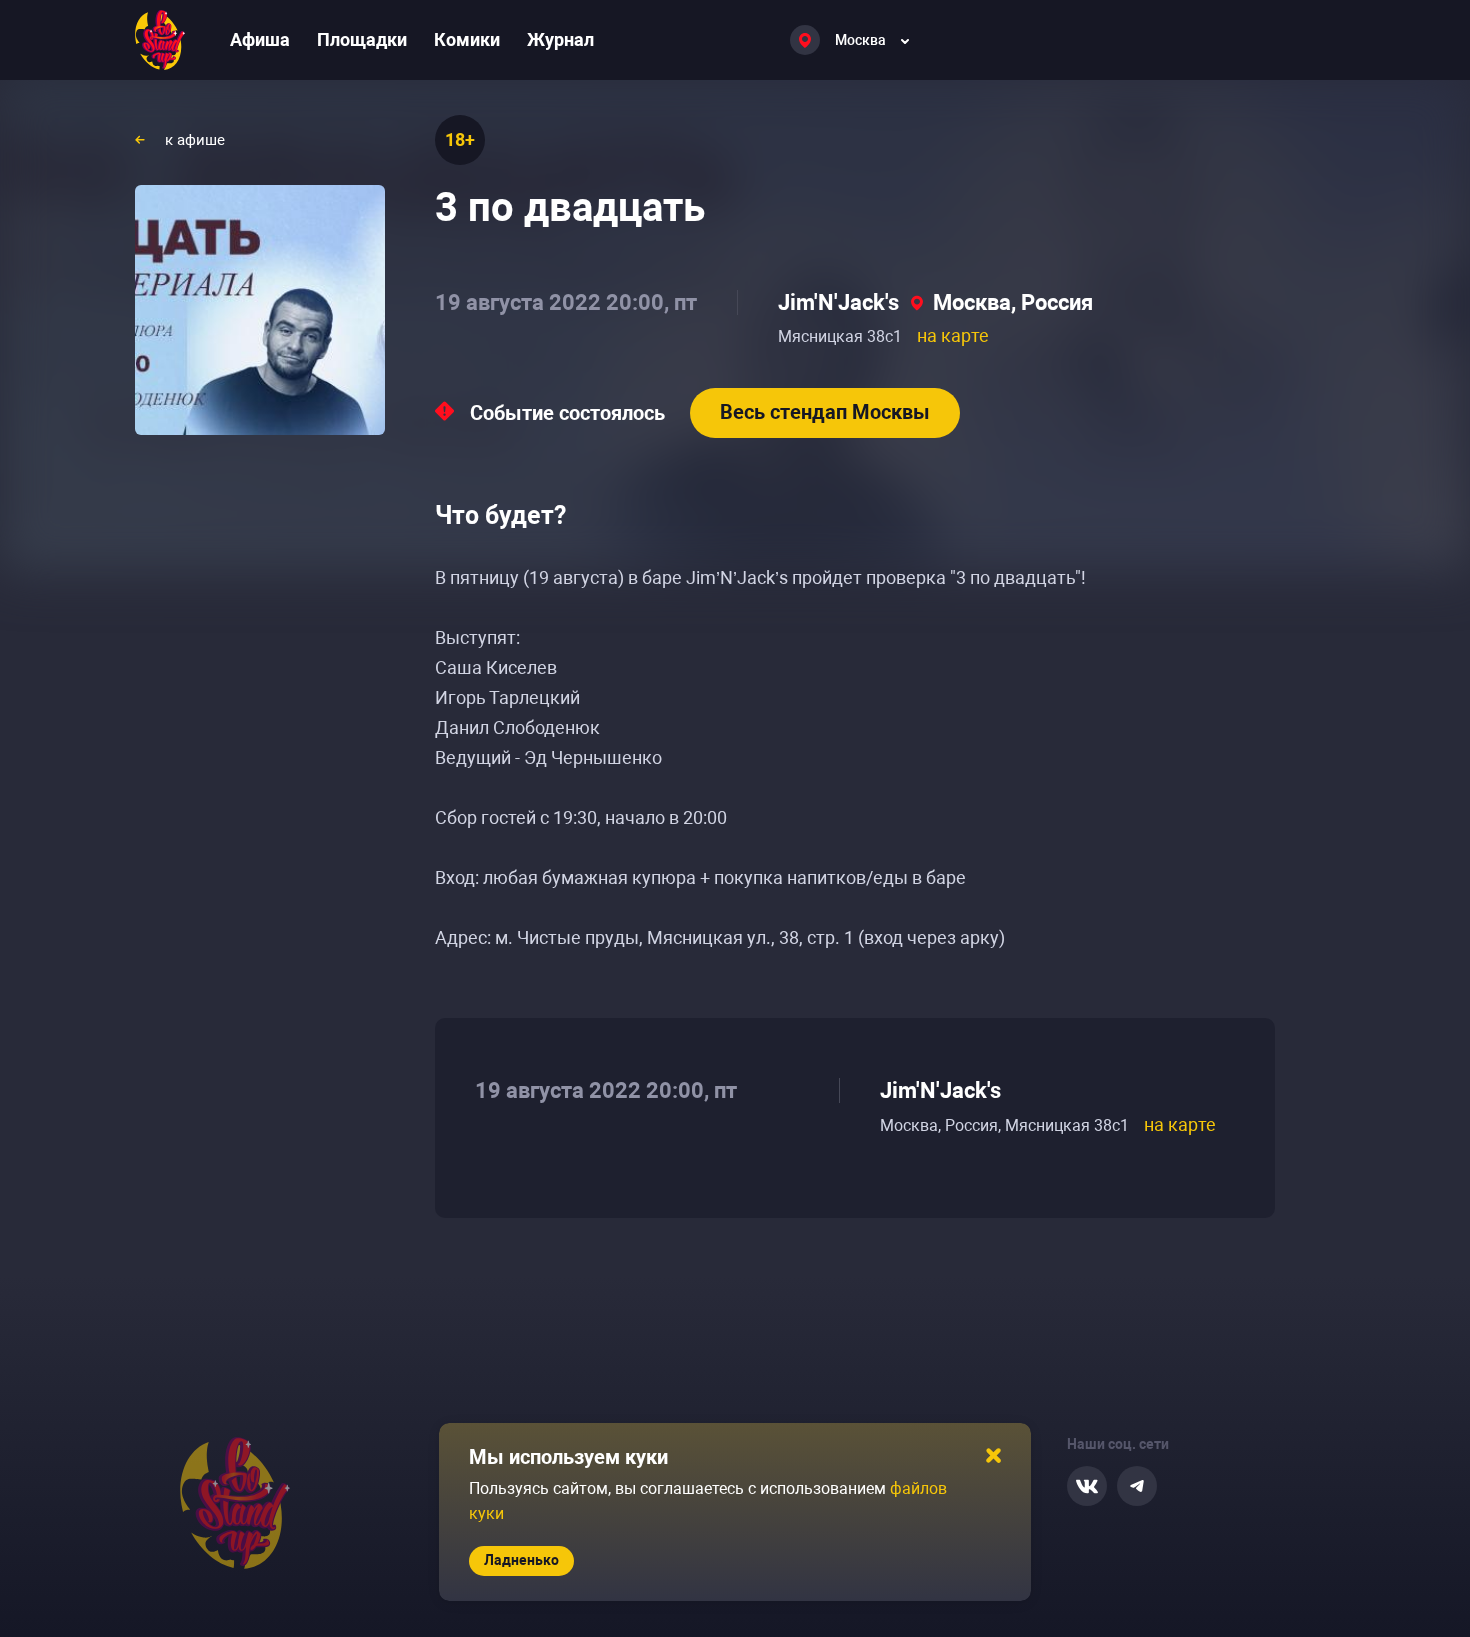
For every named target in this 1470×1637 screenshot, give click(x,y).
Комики (467, 39)
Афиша (260, 39)
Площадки (362, 39)
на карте (953, 335)
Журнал (560, 39)
